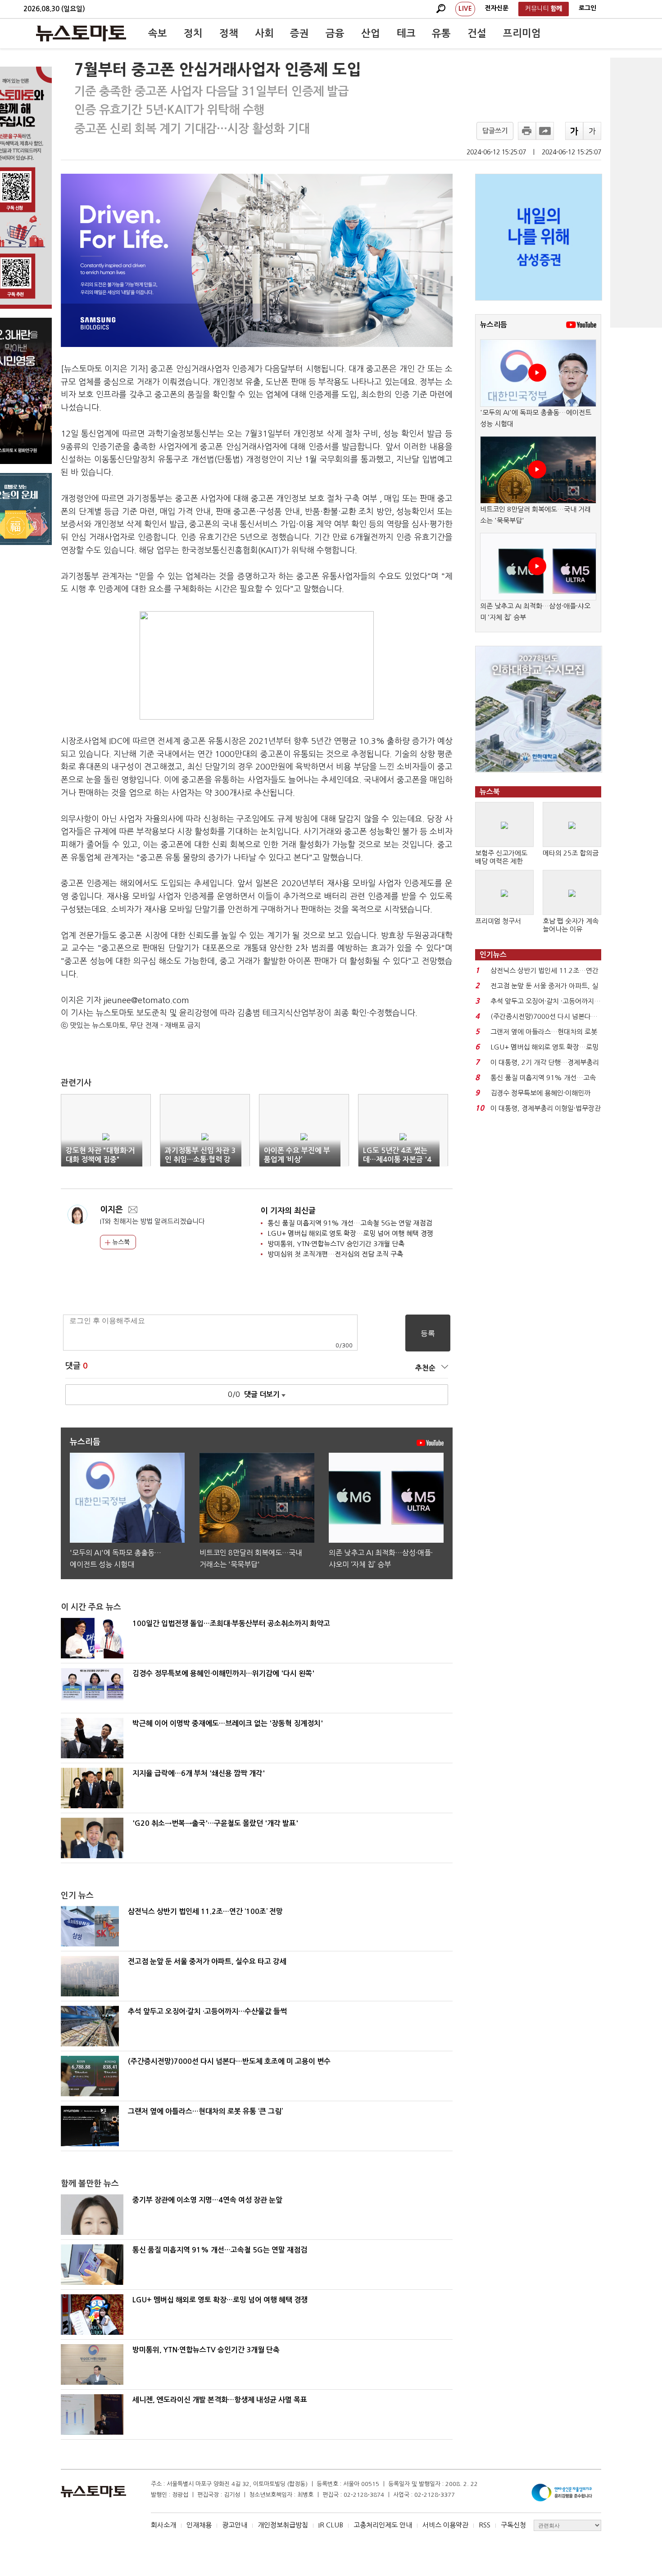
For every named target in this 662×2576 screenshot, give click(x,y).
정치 (193, 33)
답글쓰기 (495, 131)
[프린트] (527, 131)
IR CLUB (331, 2525)
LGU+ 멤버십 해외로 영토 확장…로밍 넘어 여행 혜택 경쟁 (350, 1233)
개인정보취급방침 (283, 2525)
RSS (485, 2525)
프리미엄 (522, 33)
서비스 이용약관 (445, 2525)
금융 (335, 33)
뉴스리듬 (494, 325)
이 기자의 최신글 (288, 1211)
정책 (229, 33)
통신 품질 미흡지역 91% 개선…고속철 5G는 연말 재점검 (350, 1223)
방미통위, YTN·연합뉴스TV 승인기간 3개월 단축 (336, 1244)
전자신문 (497, 8)
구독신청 (513, 2525)
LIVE (465, 9)
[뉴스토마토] (81, 33)
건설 (477, 33)
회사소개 (163, 2525)
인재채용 (199, 2525)
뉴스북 (120, 1242)
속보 (158, 33)
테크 (406, 33)
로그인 (587, 8)
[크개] (574, 131)
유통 (441, 33)
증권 (299, 33)
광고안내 (235, 2525)
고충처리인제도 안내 (383, 2525)
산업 (371, 33)
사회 (264, 33)
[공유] (545, 131)
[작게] (592, 131)
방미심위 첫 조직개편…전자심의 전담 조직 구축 (335, 1254)
